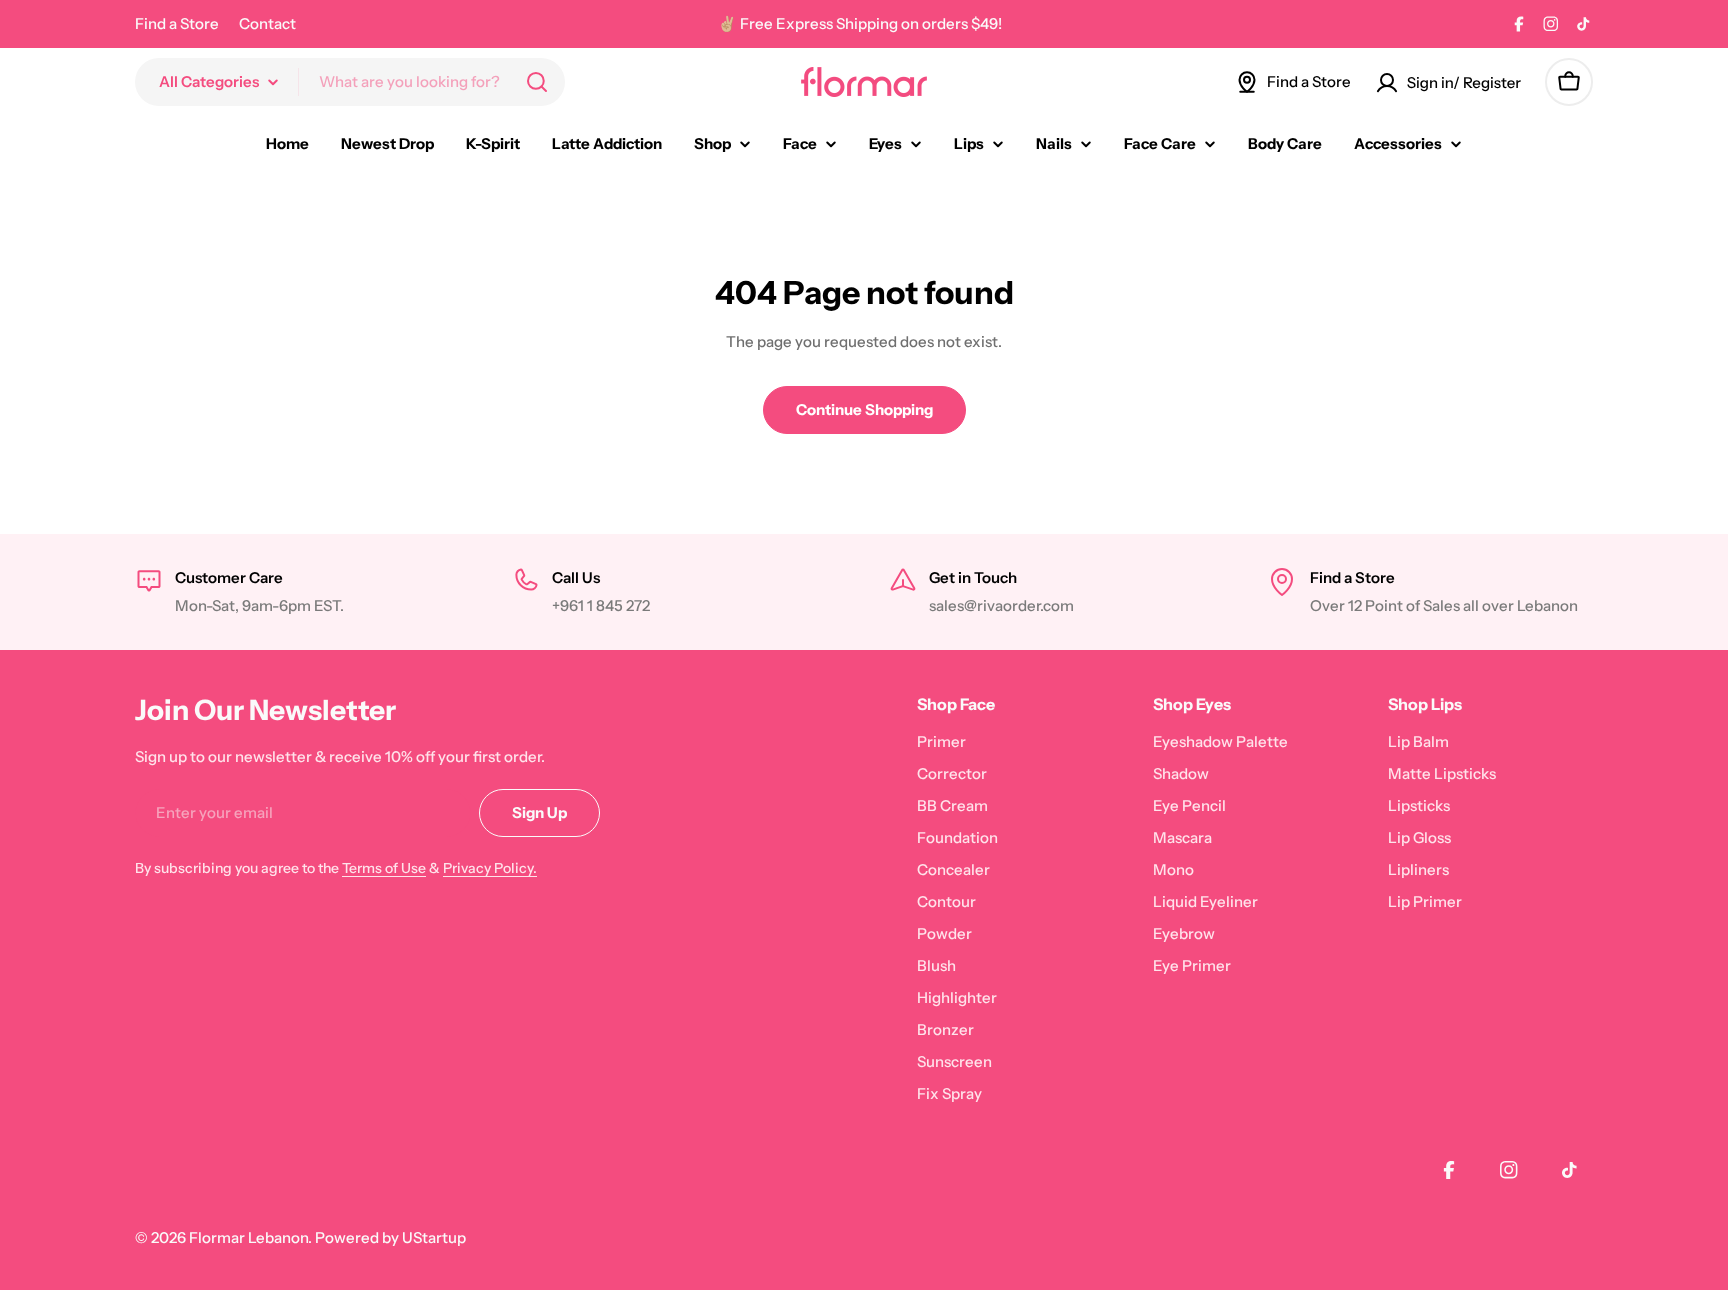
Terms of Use (384, 868)
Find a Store (177, 23)
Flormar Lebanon (248, 1237)
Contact (267, 23)
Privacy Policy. (490, 868)
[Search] (537, 82)
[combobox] (350, 82)
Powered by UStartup (390, 1237)
